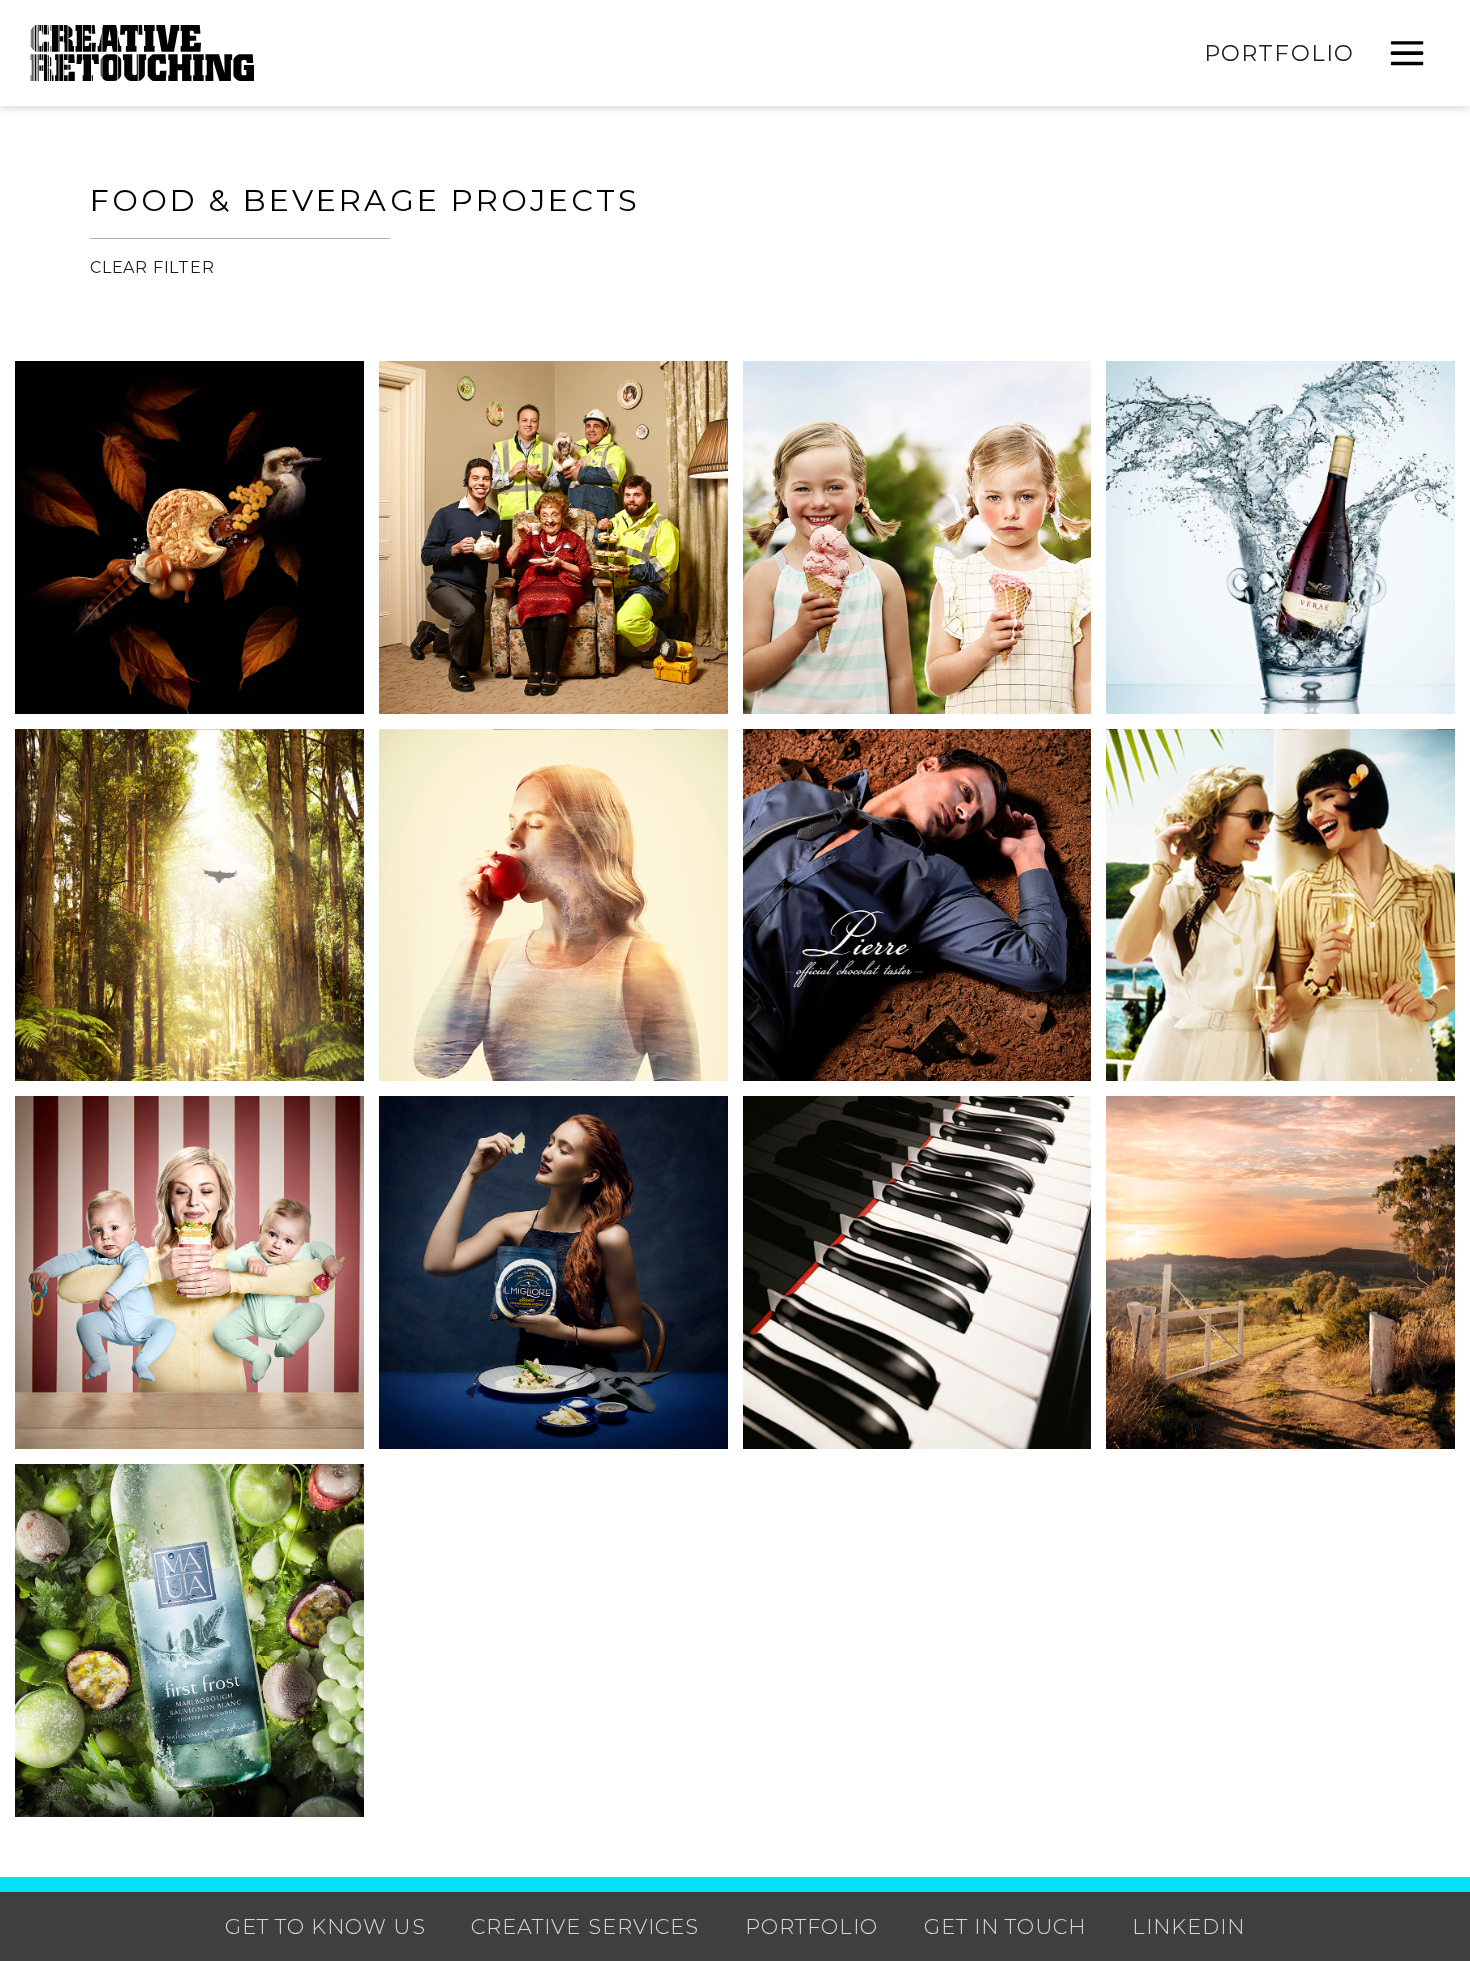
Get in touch (1005, 1926)
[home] (142, 53)
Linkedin (1188, 1926)
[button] (1407, 53)
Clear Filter (152, 267)
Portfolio (1279, 53)
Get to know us (325, 1926)
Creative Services (585, 1926)
